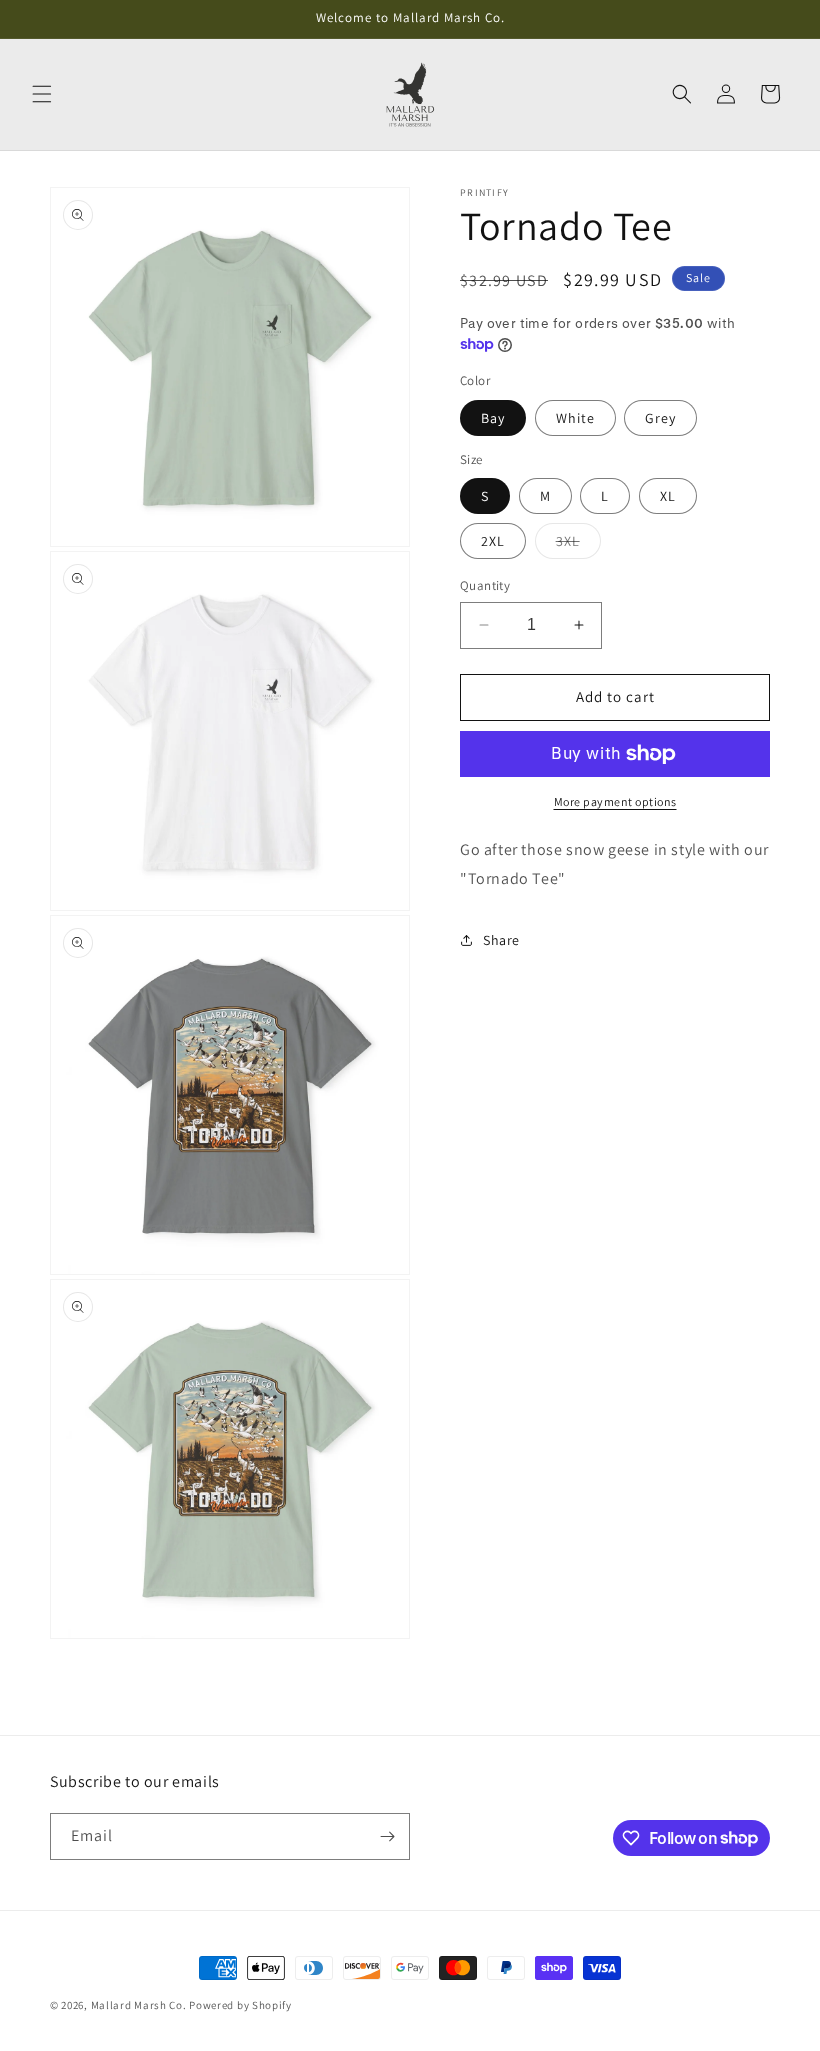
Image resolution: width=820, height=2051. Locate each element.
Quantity (485, 585)
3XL (578, 545)
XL (668, 496)
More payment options (615, 801)
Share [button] (501, 940)
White (575, 418)
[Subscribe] (387, 1836)
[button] (42, 94)
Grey (660, 418)
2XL (493, 541)
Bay (493, 418)
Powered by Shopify (240, 2005)
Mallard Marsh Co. (139, 2005)
